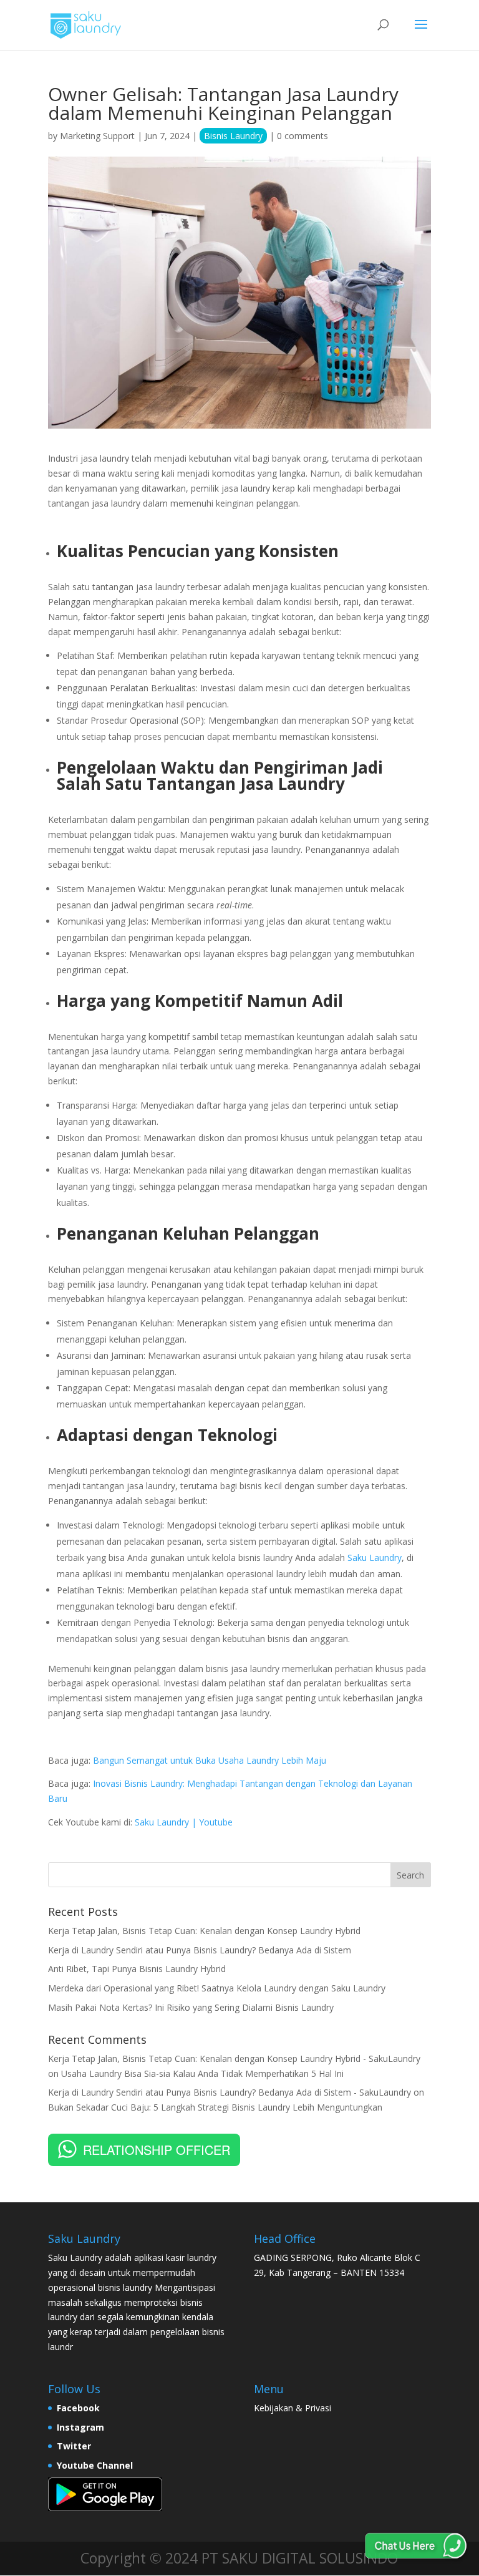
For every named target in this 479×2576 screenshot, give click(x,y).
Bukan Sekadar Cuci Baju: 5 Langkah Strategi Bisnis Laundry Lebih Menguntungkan (215, 2107)
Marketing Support (97, 136)
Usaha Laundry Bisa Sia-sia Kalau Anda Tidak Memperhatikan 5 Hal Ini (202, 2073)
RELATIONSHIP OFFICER (157, 2150)
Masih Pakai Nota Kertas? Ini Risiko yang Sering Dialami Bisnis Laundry (191, 2007)
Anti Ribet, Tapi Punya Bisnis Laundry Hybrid (137, 1969)
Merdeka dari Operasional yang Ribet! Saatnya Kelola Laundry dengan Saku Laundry (217, 1988)
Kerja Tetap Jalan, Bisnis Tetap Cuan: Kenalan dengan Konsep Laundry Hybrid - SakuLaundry (234, 2058)
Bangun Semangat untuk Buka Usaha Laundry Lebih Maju (210, 1760)
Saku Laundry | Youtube (184, 1822)
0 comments (302, 136)
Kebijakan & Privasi (293, 2408)
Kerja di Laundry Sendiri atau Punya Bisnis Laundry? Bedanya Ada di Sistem (200, 1950)
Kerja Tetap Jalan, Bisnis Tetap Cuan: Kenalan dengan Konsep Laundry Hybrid (204, 1931)
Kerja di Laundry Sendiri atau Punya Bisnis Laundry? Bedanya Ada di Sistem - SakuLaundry (230, 2092)
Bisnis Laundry (233, 136)
